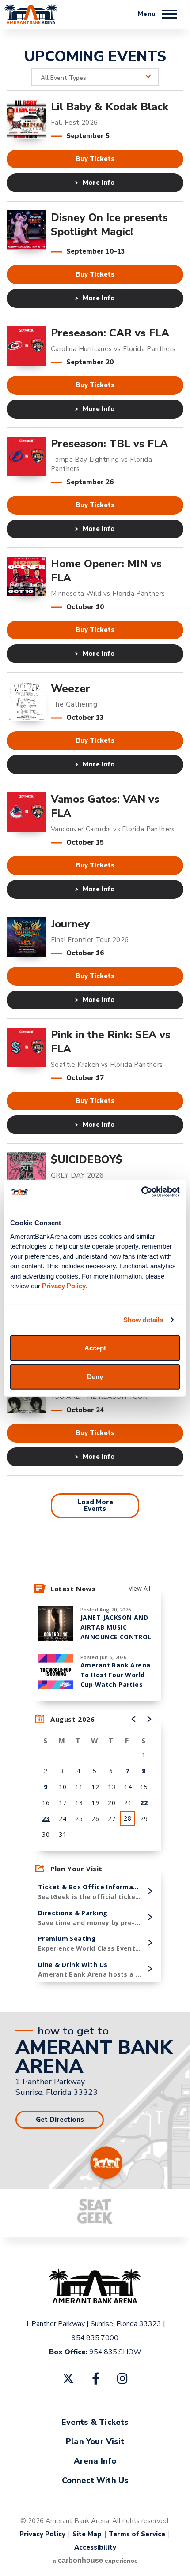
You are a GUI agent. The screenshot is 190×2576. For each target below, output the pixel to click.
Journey (70, 924)
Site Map (87, 2534)
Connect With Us (95, 2480)
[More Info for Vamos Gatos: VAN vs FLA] (27, 812)
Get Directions (60, 2120)
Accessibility (95, 2547)
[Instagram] (122, 2378)
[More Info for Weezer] (27, 701)
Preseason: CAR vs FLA (110, 333)
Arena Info (95, 2461)
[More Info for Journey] (27, 937)
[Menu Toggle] (169, 15)
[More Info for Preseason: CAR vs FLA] (27, 346)
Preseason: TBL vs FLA (109, 444)
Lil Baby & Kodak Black (110, 107)
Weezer (70, 688)
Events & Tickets (95, 2422)
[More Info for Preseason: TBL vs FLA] (27, 456)
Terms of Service (137, 2534)
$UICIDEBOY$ (87, 1159)
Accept (95, 1348)
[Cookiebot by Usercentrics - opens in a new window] (141, 1192)
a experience (95, 2560)
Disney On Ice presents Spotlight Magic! (109, 224)
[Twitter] (68, 2378)
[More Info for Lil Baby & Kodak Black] (27, 120)
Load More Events (95, 1505)
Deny (95, 1377)
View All (139, 1588)
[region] (95, 1781)
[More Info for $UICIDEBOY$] (27, 1172)
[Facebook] (96, 2378)
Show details (143, 1320)
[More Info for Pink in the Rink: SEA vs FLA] (27, 1047)
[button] (134, 1719)
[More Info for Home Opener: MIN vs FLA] (27, 576)
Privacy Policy (42, 2534)
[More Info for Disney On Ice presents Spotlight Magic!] (27, 230)
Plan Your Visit (95, 2441)
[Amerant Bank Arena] (31, 26)
